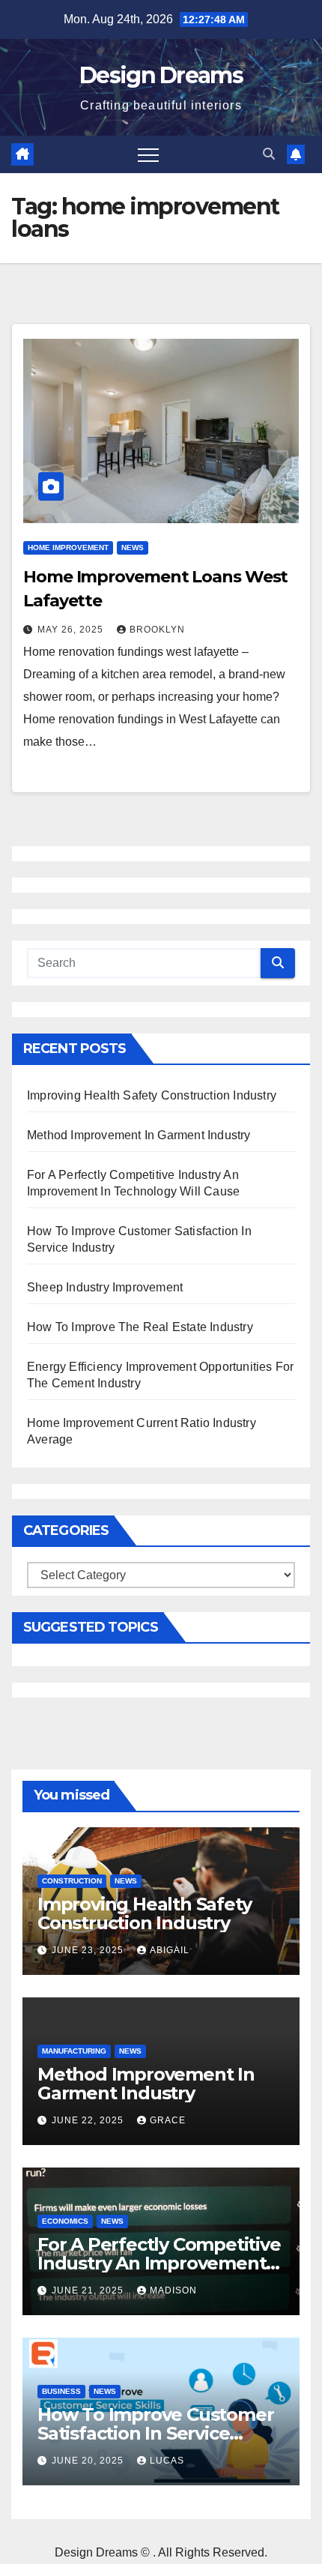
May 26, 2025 (72, 630)
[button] (269, 154)
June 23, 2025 (89, 1950)
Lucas (167, 2461)
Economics (65, 2221)
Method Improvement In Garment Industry (139, 1135)
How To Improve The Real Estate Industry (140, 1327)
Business (61, 2391)
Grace (168, 2120)
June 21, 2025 (89, 2290)
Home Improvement (68, 548)
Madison (173, 2290)
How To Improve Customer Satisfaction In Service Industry (155, 2433)
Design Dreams (161, 75)
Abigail (170, 1950)
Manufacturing (74, 2051)
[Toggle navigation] (148, 154)
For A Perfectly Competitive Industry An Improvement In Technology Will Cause (159, 2263)
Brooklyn (157, 630)
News (133, 548)
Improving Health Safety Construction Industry (152, 1095)
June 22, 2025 (89, 2120)
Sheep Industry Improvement (105, 1287)
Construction (72, 1881)
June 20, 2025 (89, 2461)
